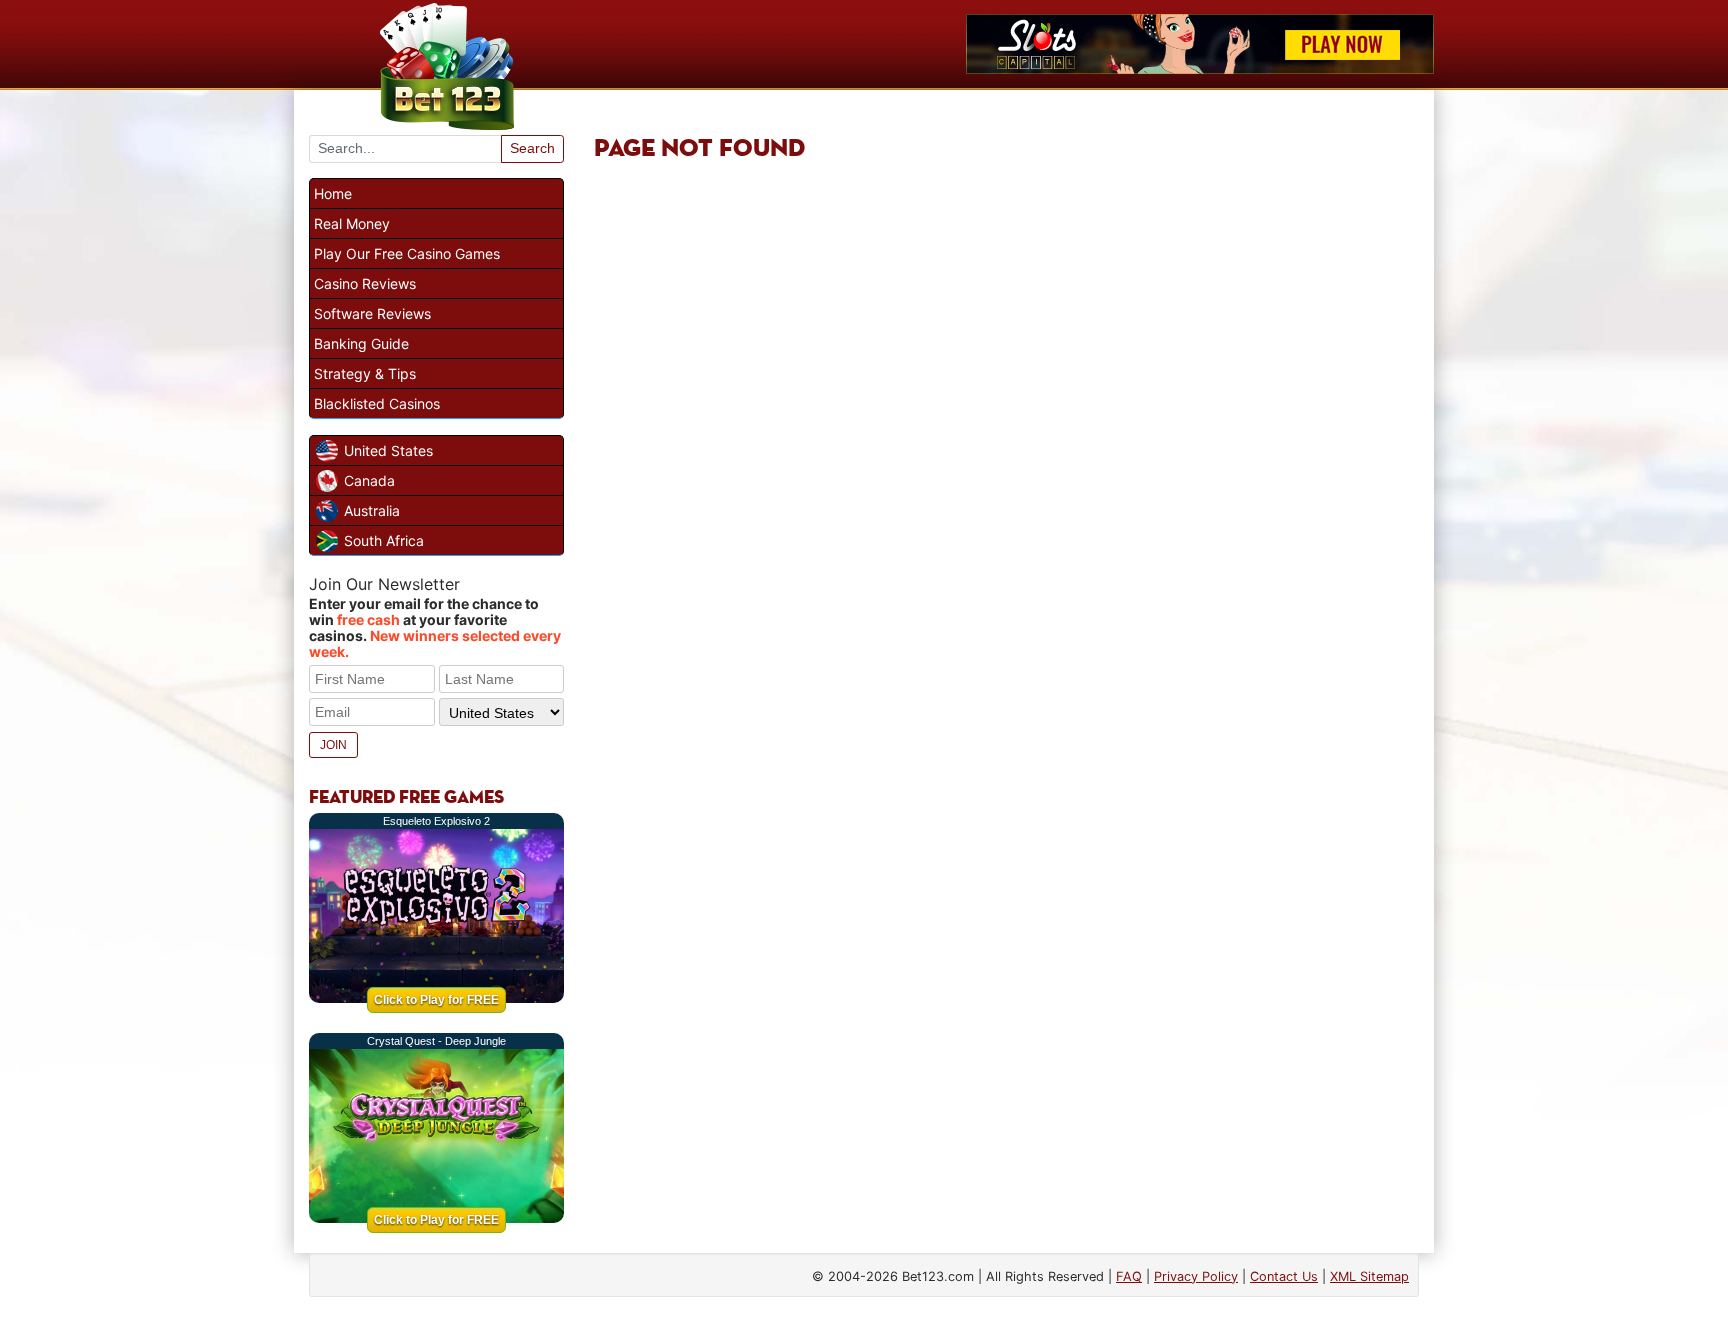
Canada (369, 480)
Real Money (352, 223)
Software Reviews (372, 313)
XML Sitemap (1369, 1276)
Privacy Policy (1196, 1276)
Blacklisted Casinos (377, 403)
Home (333, 193)
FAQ (1129, 1276)
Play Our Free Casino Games (407, 253)
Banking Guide (361, 343)
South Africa (384, 540)
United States (388, 450)
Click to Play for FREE (436, 1000)
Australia (372, 510)
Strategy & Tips (365, 373)
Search (532, 148)
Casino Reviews (365, 283)
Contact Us (1284, 1276)
